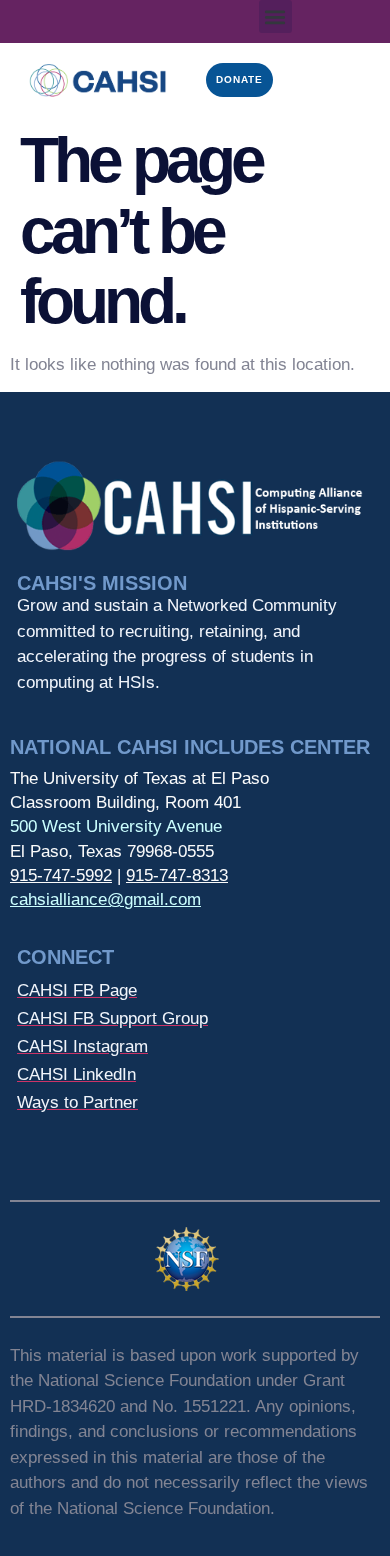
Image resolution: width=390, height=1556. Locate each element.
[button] (275, 16)
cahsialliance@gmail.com (105, 899)
